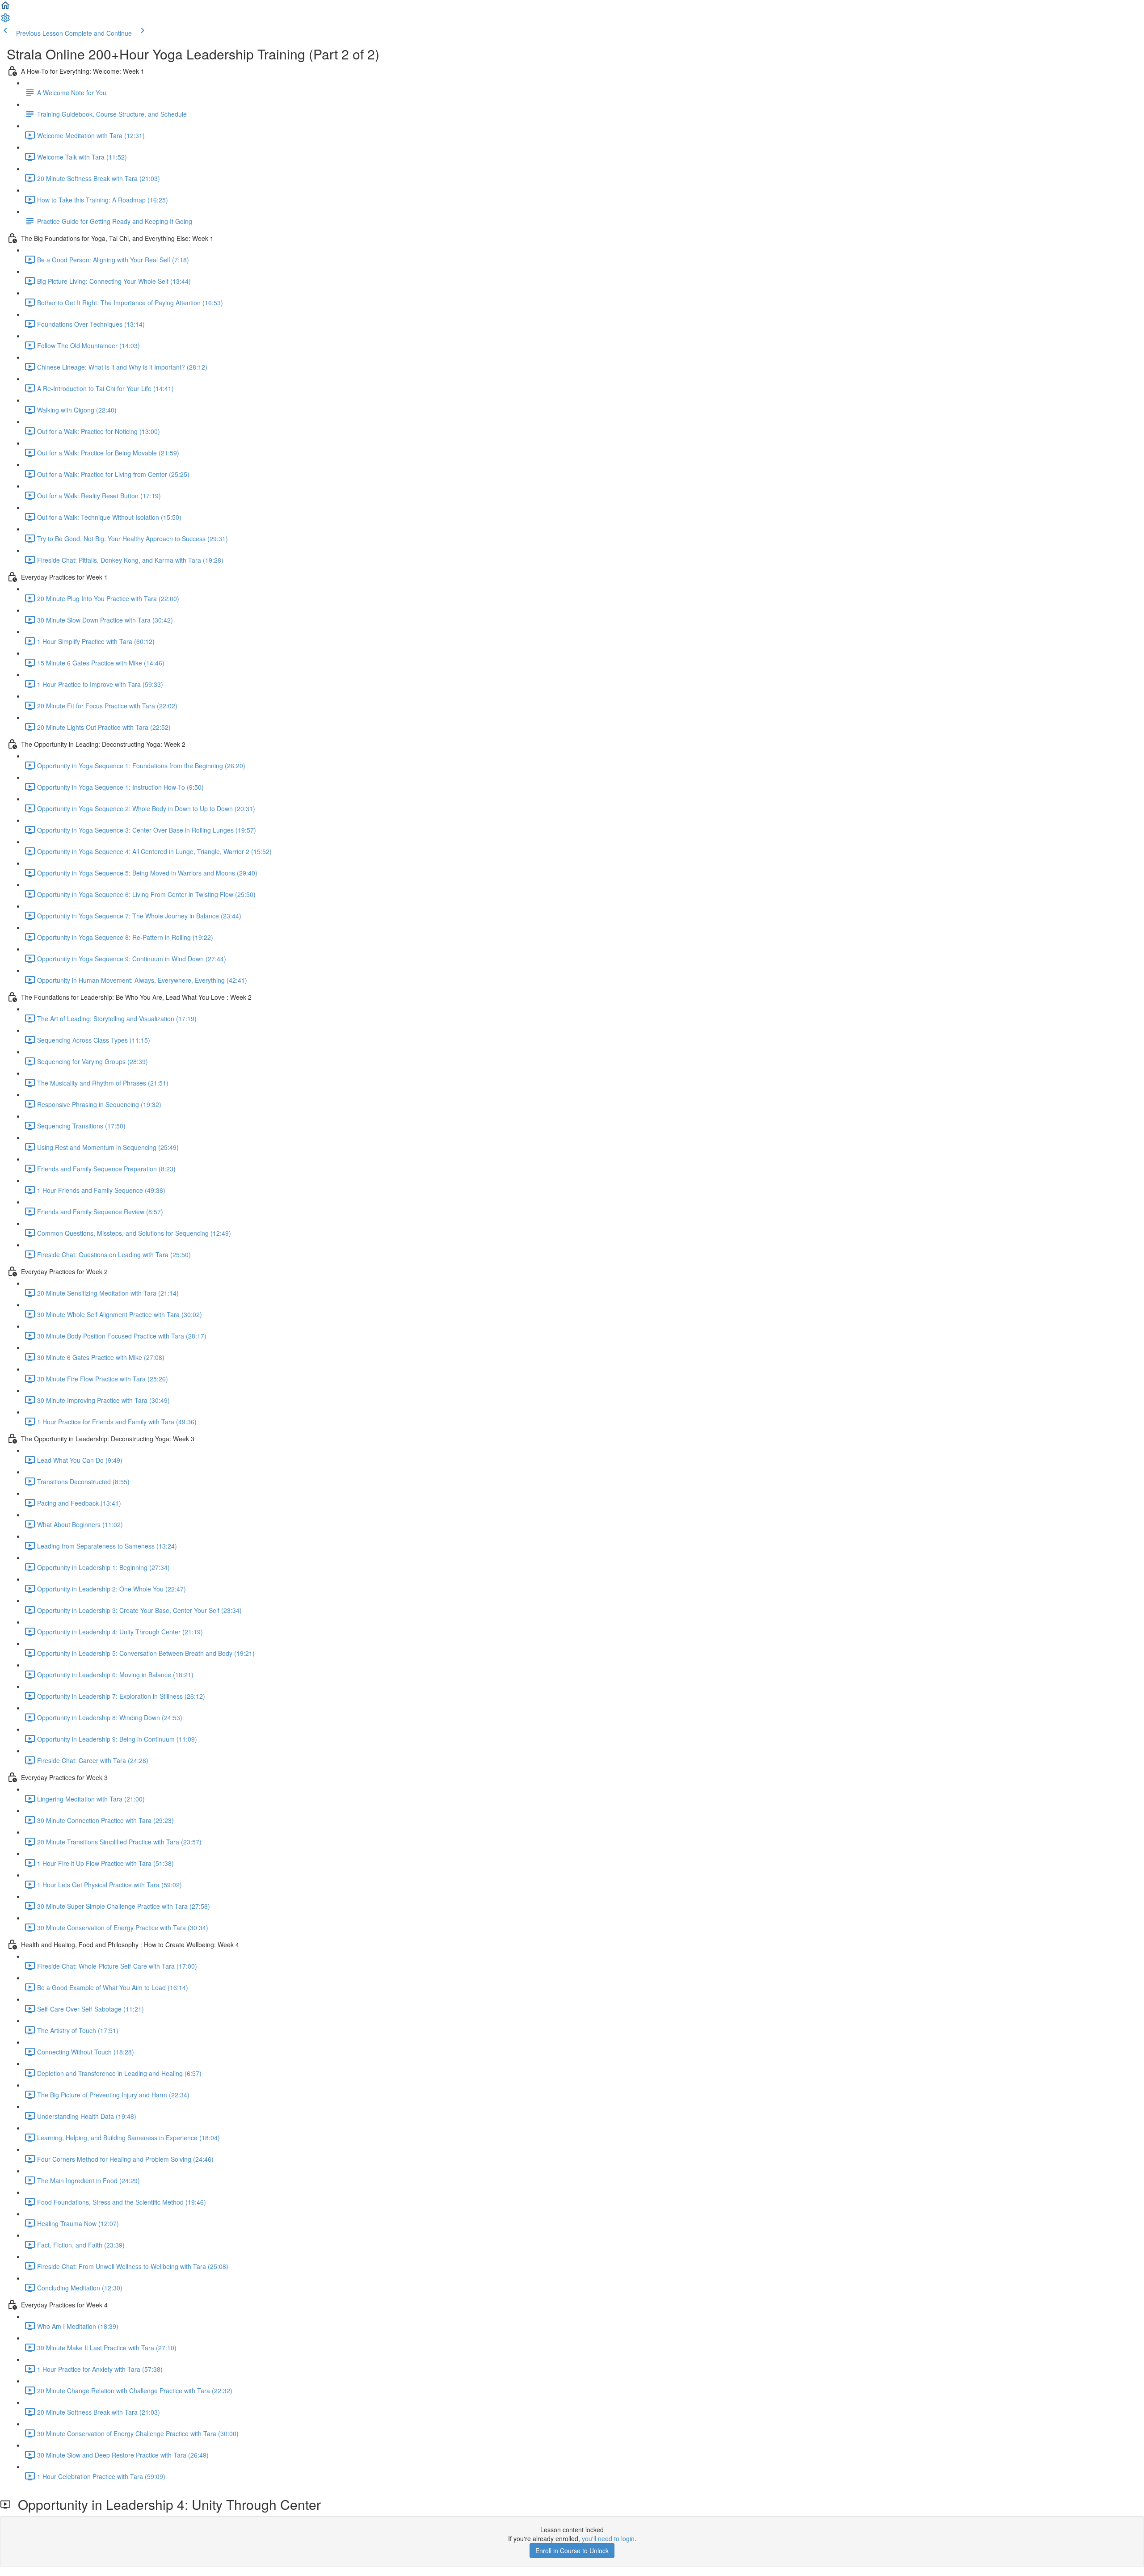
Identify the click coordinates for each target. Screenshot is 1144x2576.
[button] (5, 8)
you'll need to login (608, 2538)
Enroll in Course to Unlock (572, 2551)
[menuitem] (5, 21)
